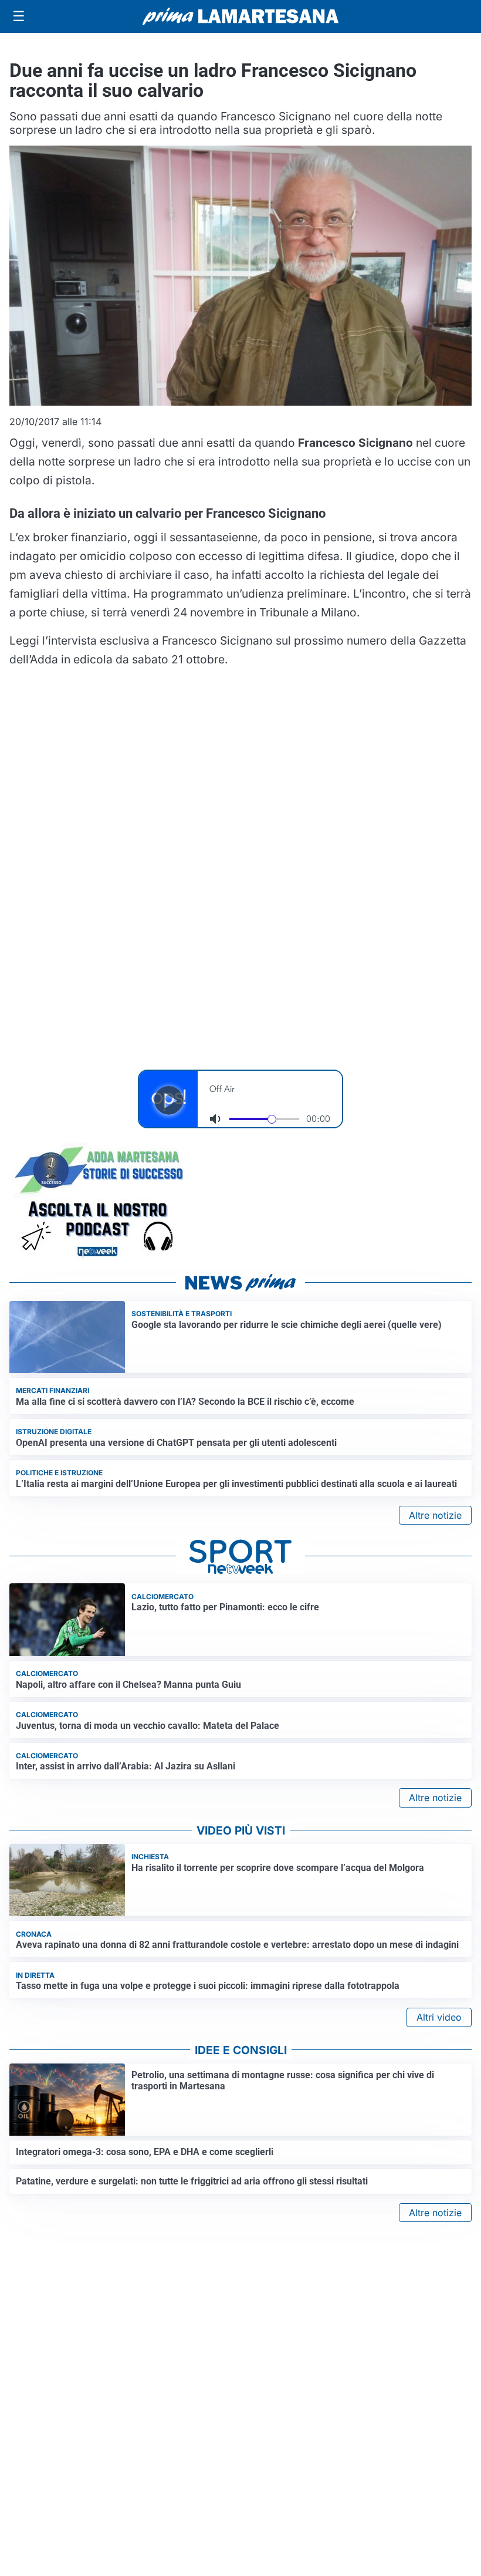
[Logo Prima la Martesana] (240, 16)
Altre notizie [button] (435, 1515)
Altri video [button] (439, 2017)
